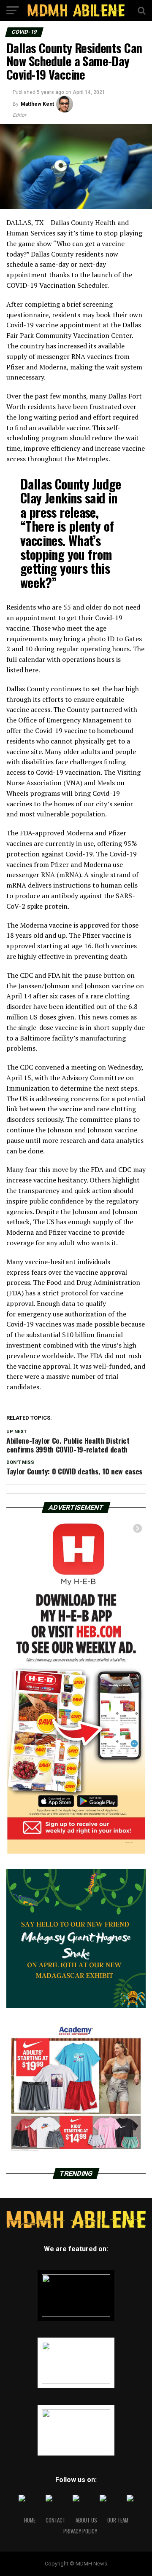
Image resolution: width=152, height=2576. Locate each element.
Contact (56, 2520)
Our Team (118, 2520)
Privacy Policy (80, 2531)
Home (30, 2520)
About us (86, 2520)
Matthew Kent (37, 104)
